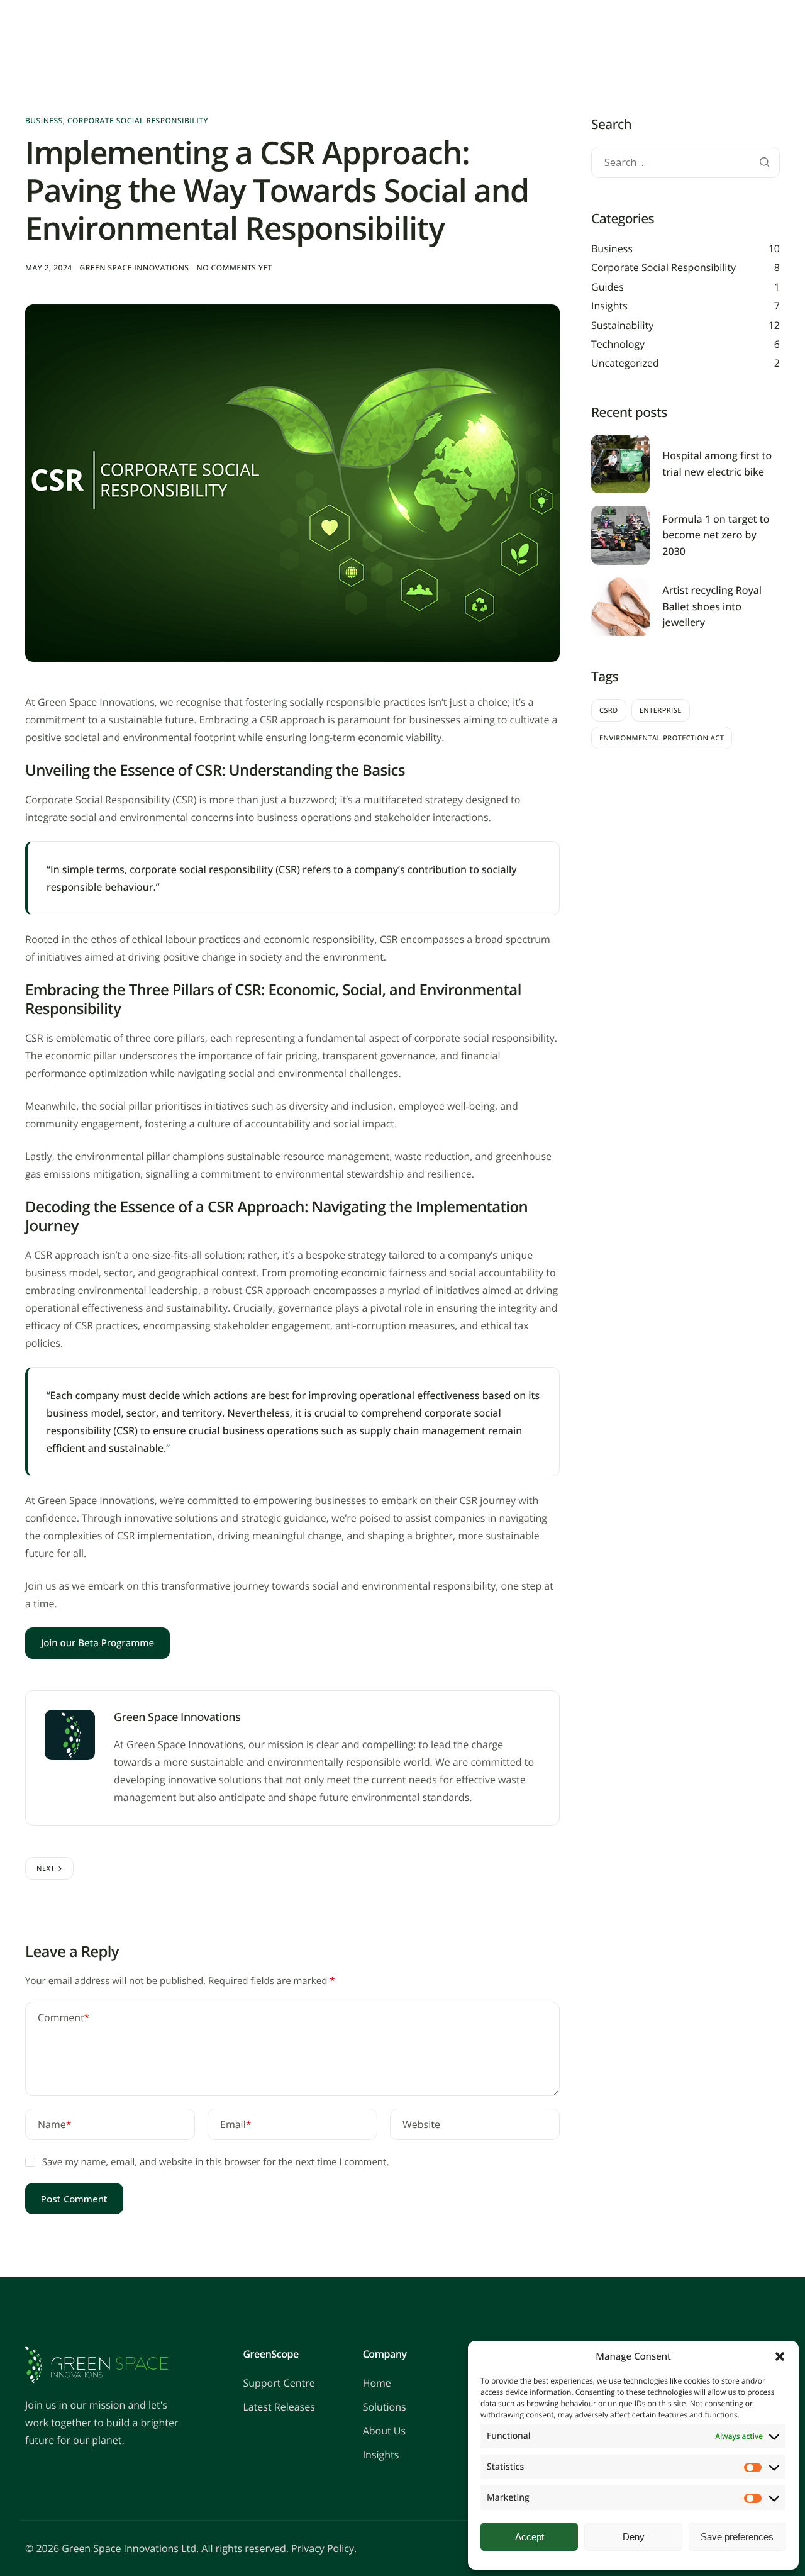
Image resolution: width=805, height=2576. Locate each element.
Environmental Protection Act (662, 738)
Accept (530, 2537)
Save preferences (737, 2537)
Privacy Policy (323, 2548)
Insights (609, 306)
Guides (608, 287)
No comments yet (234, 268)
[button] (780, 2356)
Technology (618, 344)
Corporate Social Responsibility (138, 120)
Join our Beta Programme (97, 1643)
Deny (634, 2537)
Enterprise (661, 711)
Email (236, 2124)
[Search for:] (686, 163)
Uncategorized (625, 363)
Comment (64, 2017)
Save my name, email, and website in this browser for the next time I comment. (216, 2162)
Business (44, 120)
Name (55, 2124)
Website (421, 2124)
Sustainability (622, 325)
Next (46, 1869)
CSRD (609, 711)
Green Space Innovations (135, 268)
